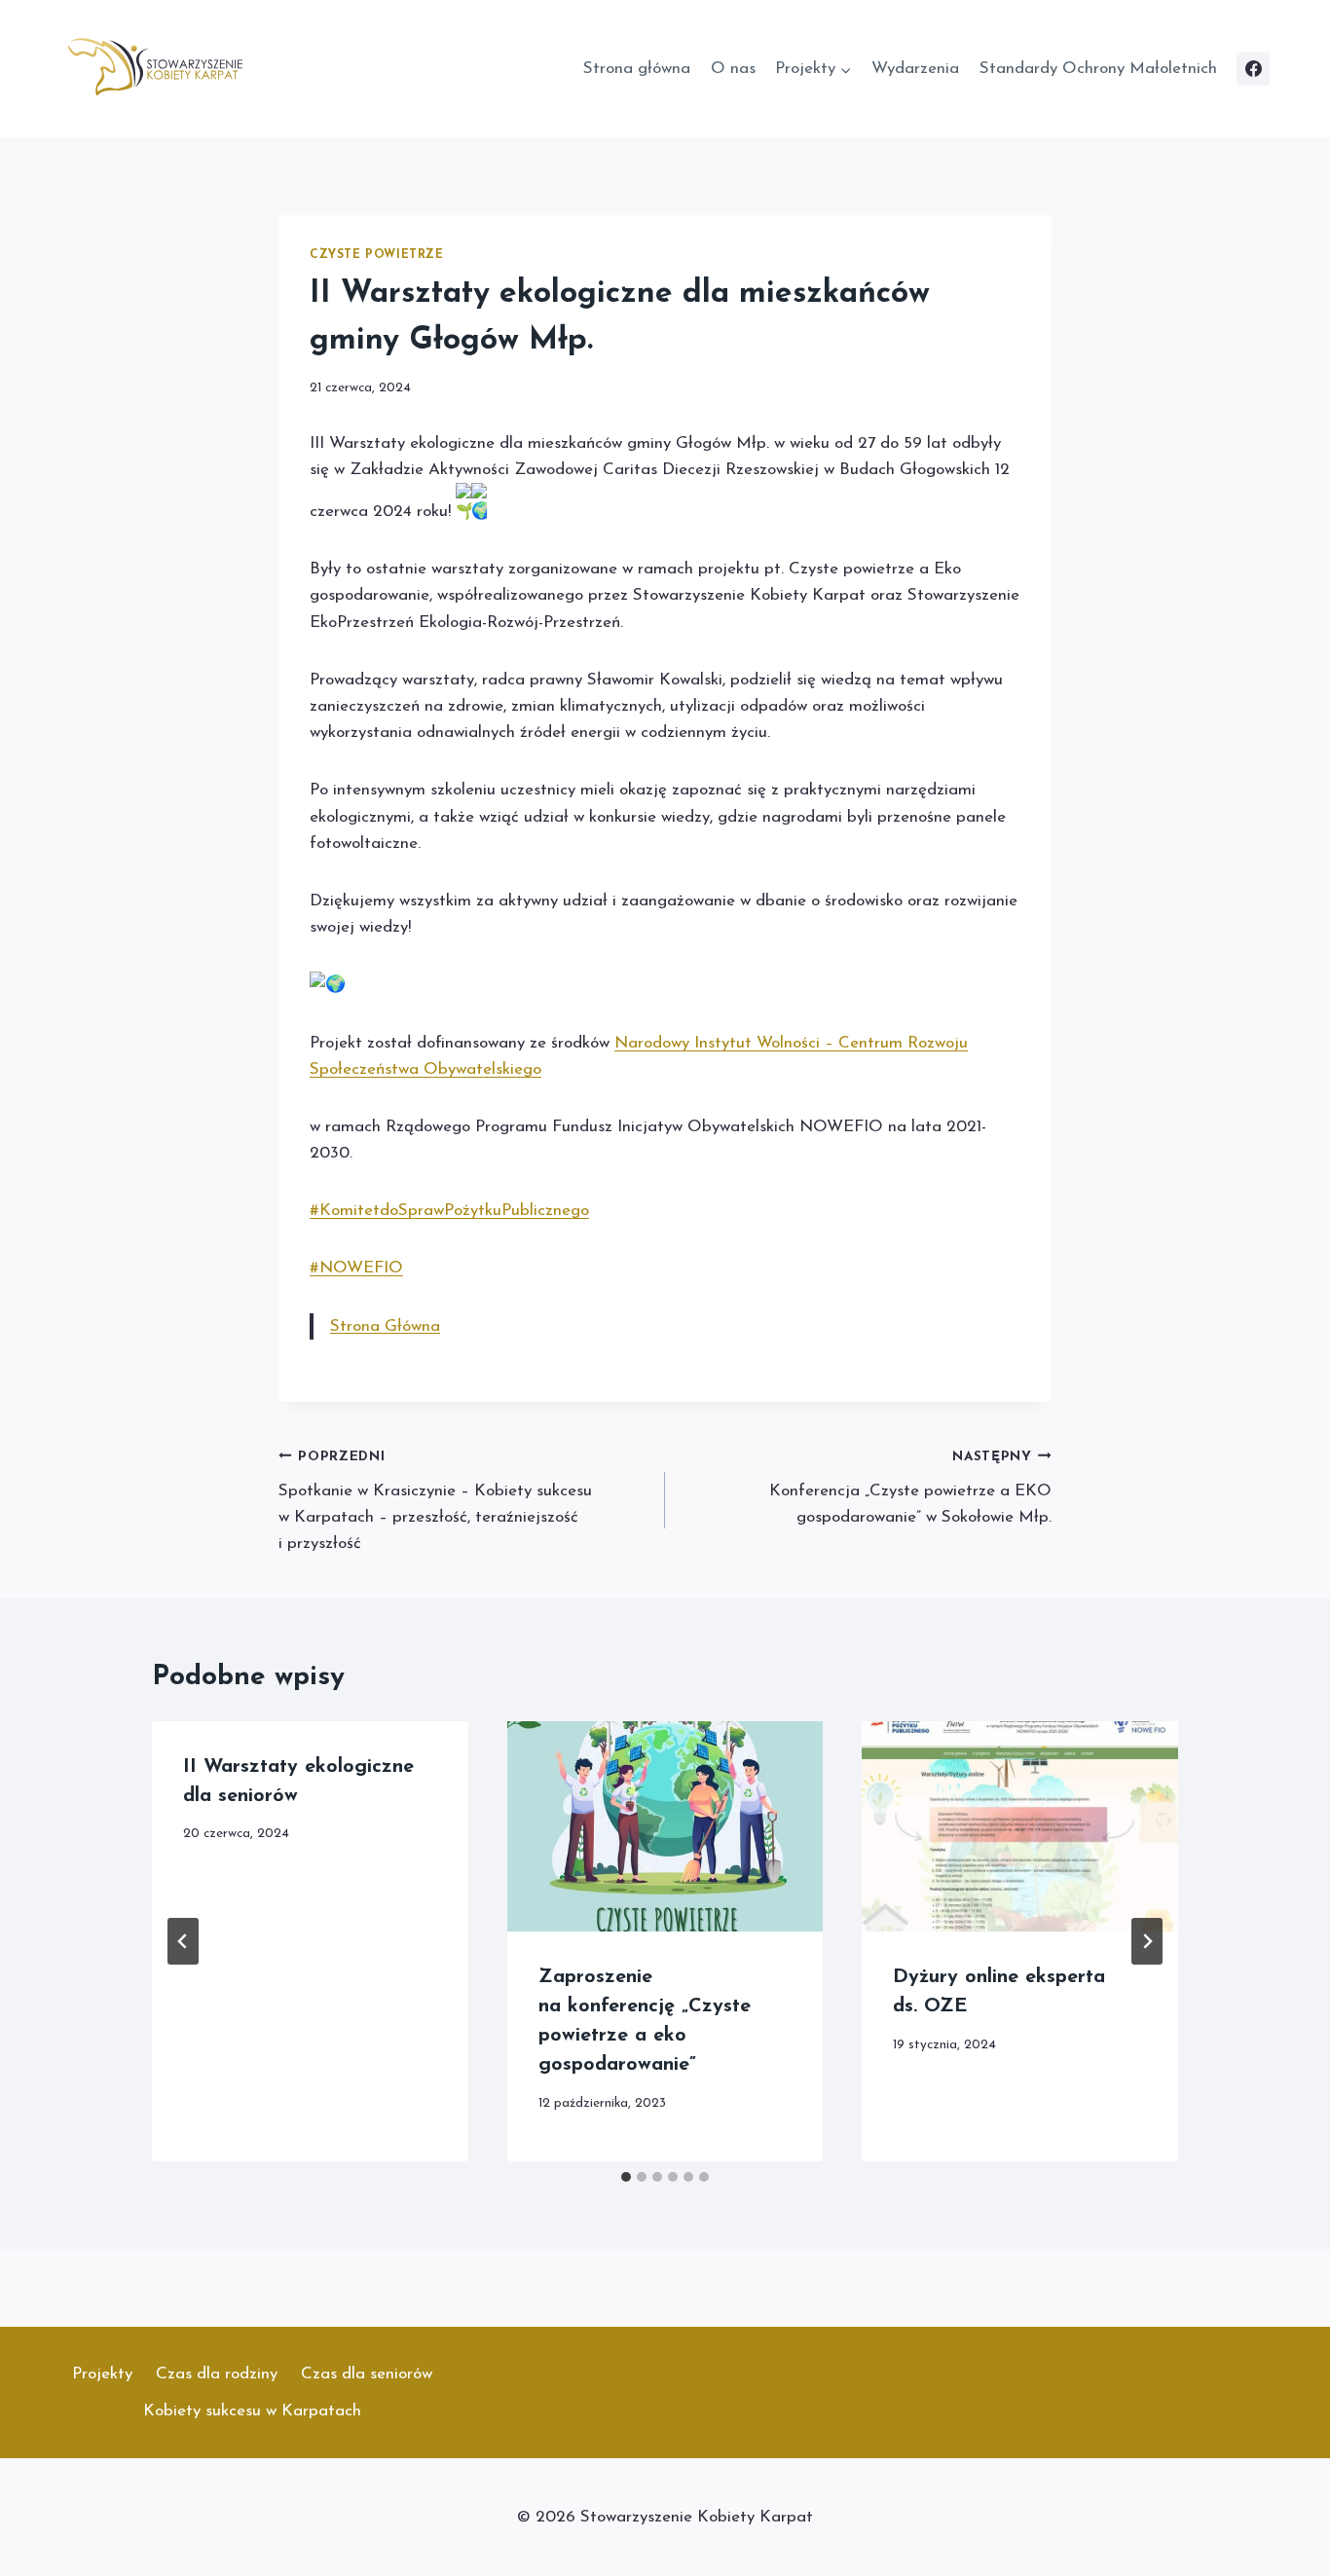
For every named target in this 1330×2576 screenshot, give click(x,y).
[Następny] (1147, 1941)
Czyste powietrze (377, 255)
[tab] (626, 2177)
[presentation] (665, 1826)
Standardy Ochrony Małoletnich (1098, 69)
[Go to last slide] (183, 1941)
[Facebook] (1253, 69)
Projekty (102, 2374)
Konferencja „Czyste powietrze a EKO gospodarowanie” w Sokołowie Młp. (910, 1488)
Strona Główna (385, 1326)
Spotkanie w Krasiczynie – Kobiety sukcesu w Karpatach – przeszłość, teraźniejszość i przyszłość (435, 1501)
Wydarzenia (915, 69)
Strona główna (637, 69)
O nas (733, 69)
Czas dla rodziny (217, 2374)
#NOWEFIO (356, 1268)
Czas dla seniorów (367, 2374)
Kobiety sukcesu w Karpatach (252, 2411)
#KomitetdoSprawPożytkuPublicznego (449, 1211)
